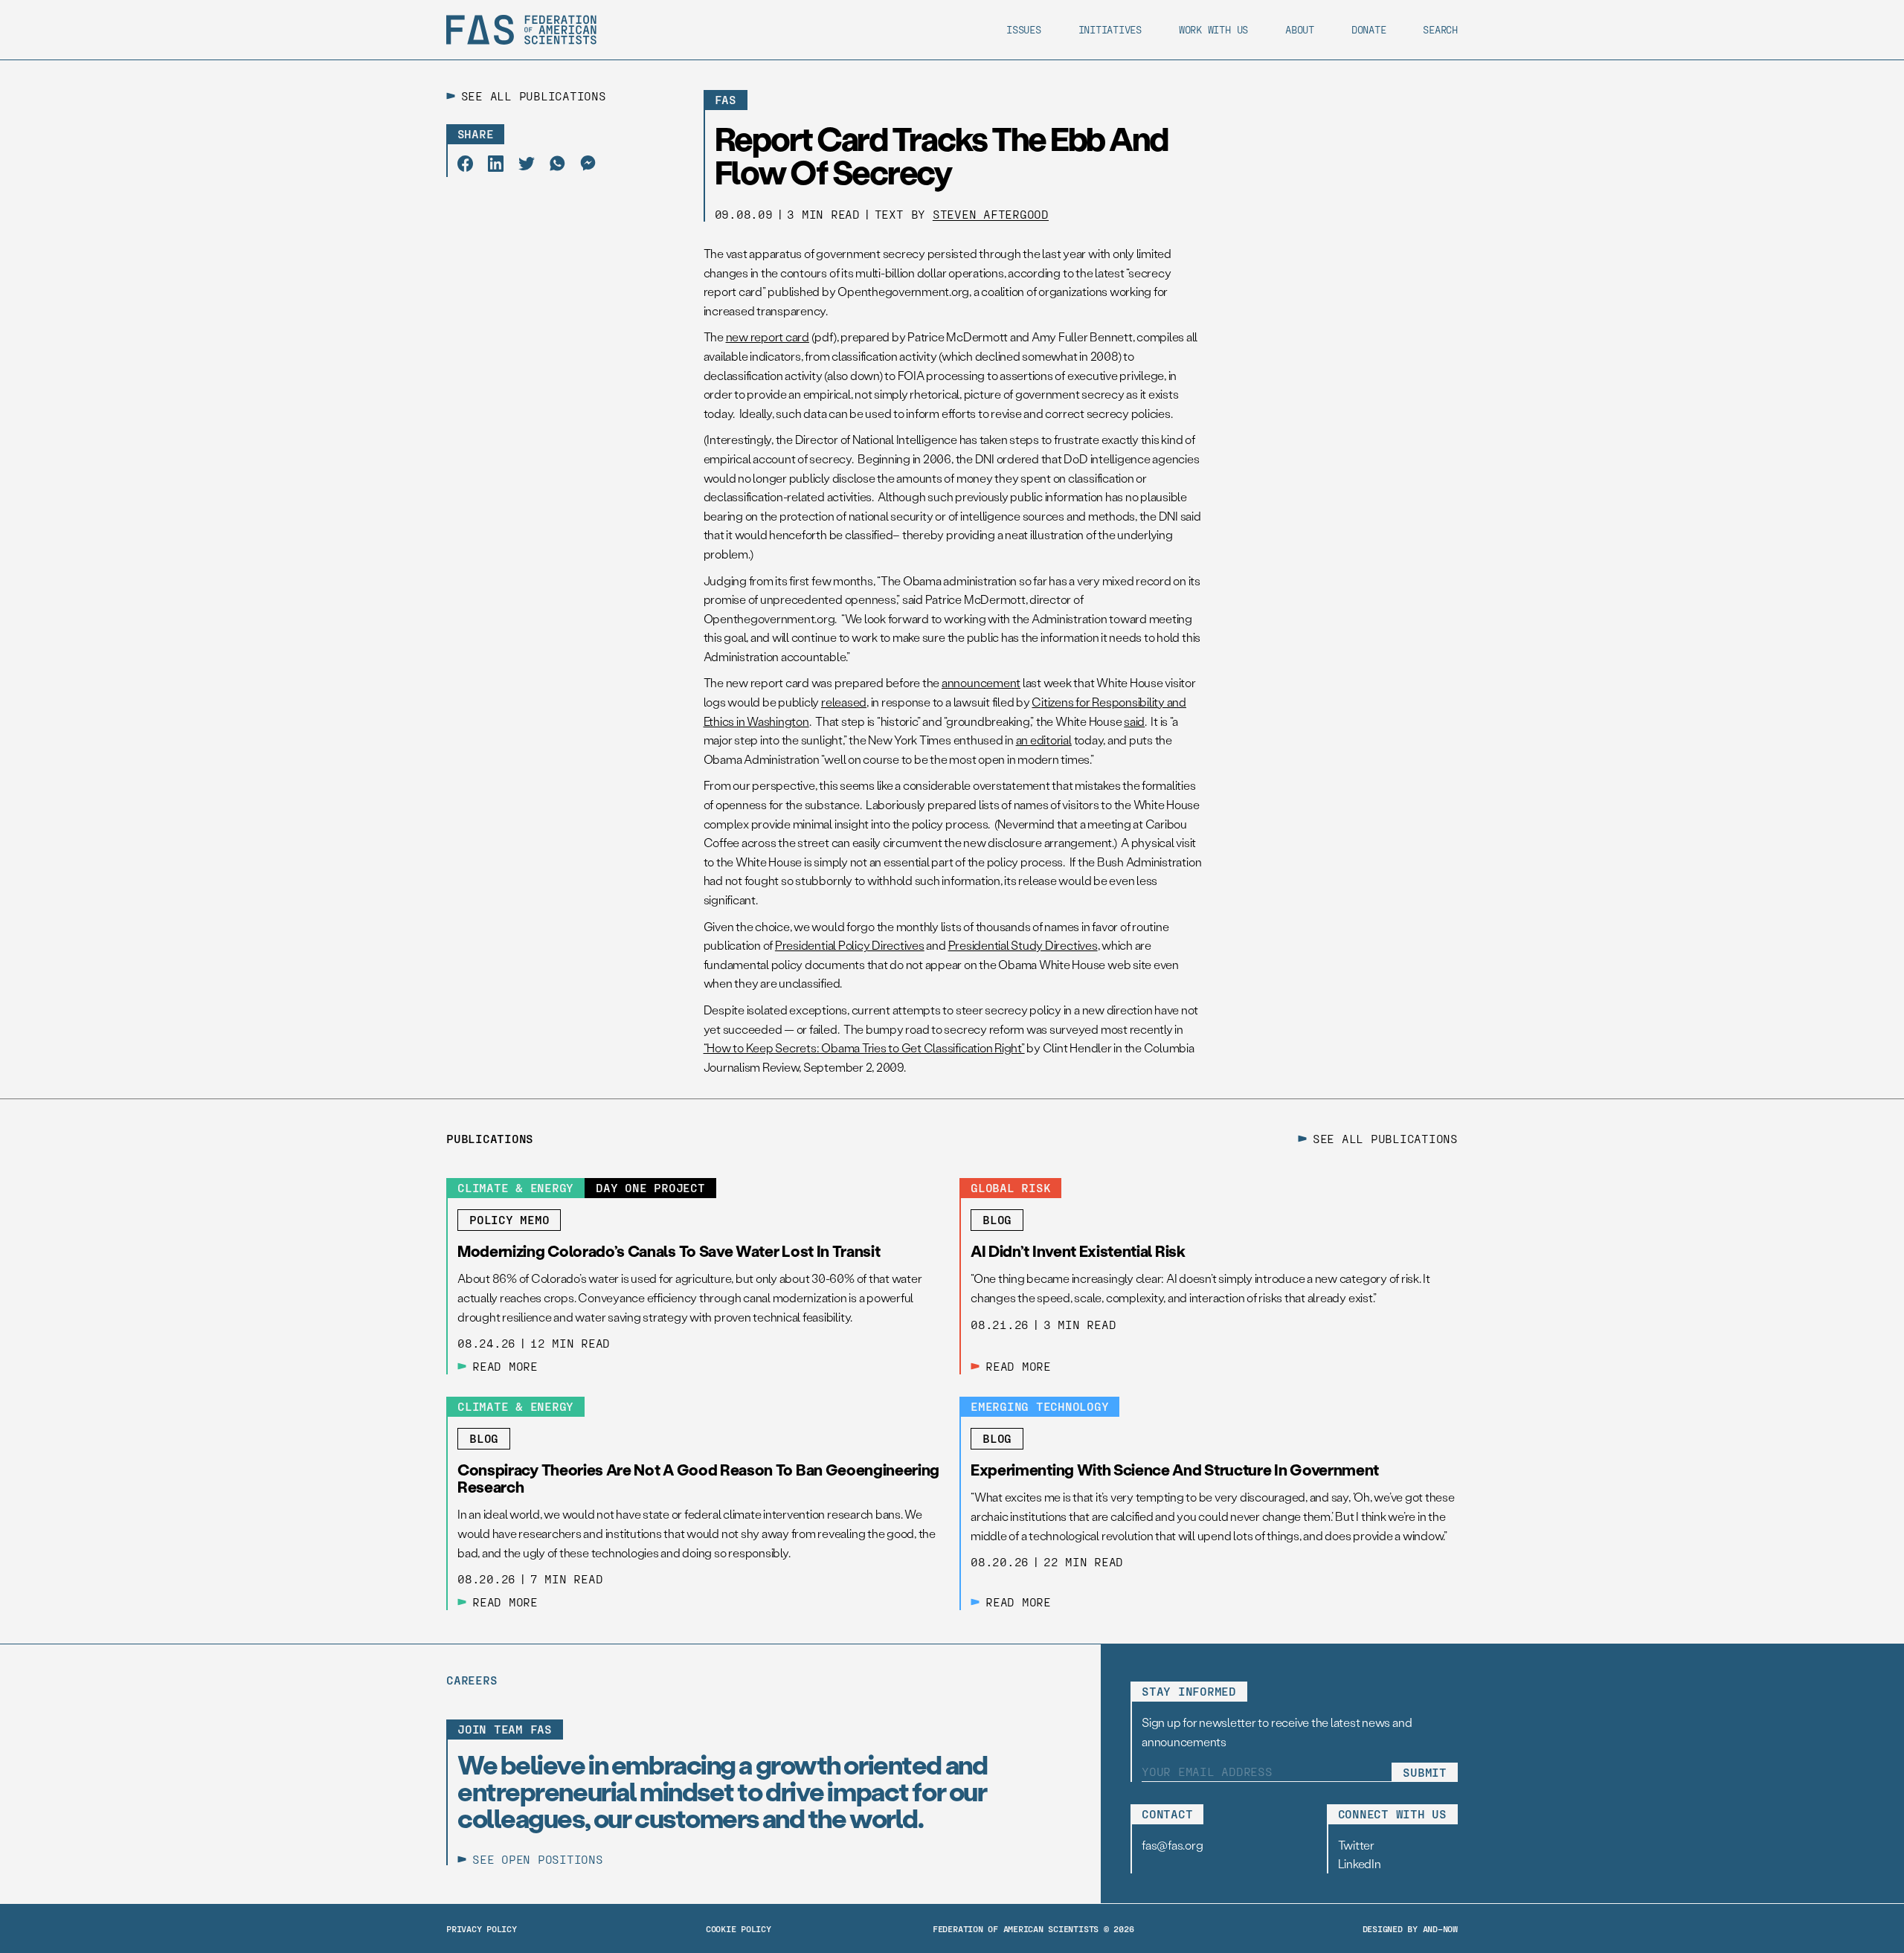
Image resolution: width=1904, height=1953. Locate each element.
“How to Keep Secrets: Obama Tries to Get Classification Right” (864, 1048)
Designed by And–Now (1410, 1928)
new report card (768, 337)
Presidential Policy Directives (850, 945)
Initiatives (1110, 29)
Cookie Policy (739, 1928)
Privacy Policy (482, 1928)
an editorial (1044, 740)
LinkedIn (1360, 1863)
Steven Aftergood (991, 214)
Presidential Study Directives (1023, 945)
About (1300, 29)
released (844, 702)
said (1134, 721)
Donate (1369, 29)
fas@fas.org (1172, 1845)
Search (1440, 29)
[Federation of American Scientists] (521, 30)
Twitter (1356, 1845)
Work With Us (1213, 29)
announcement (981, 682)
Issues (1024, 29)
